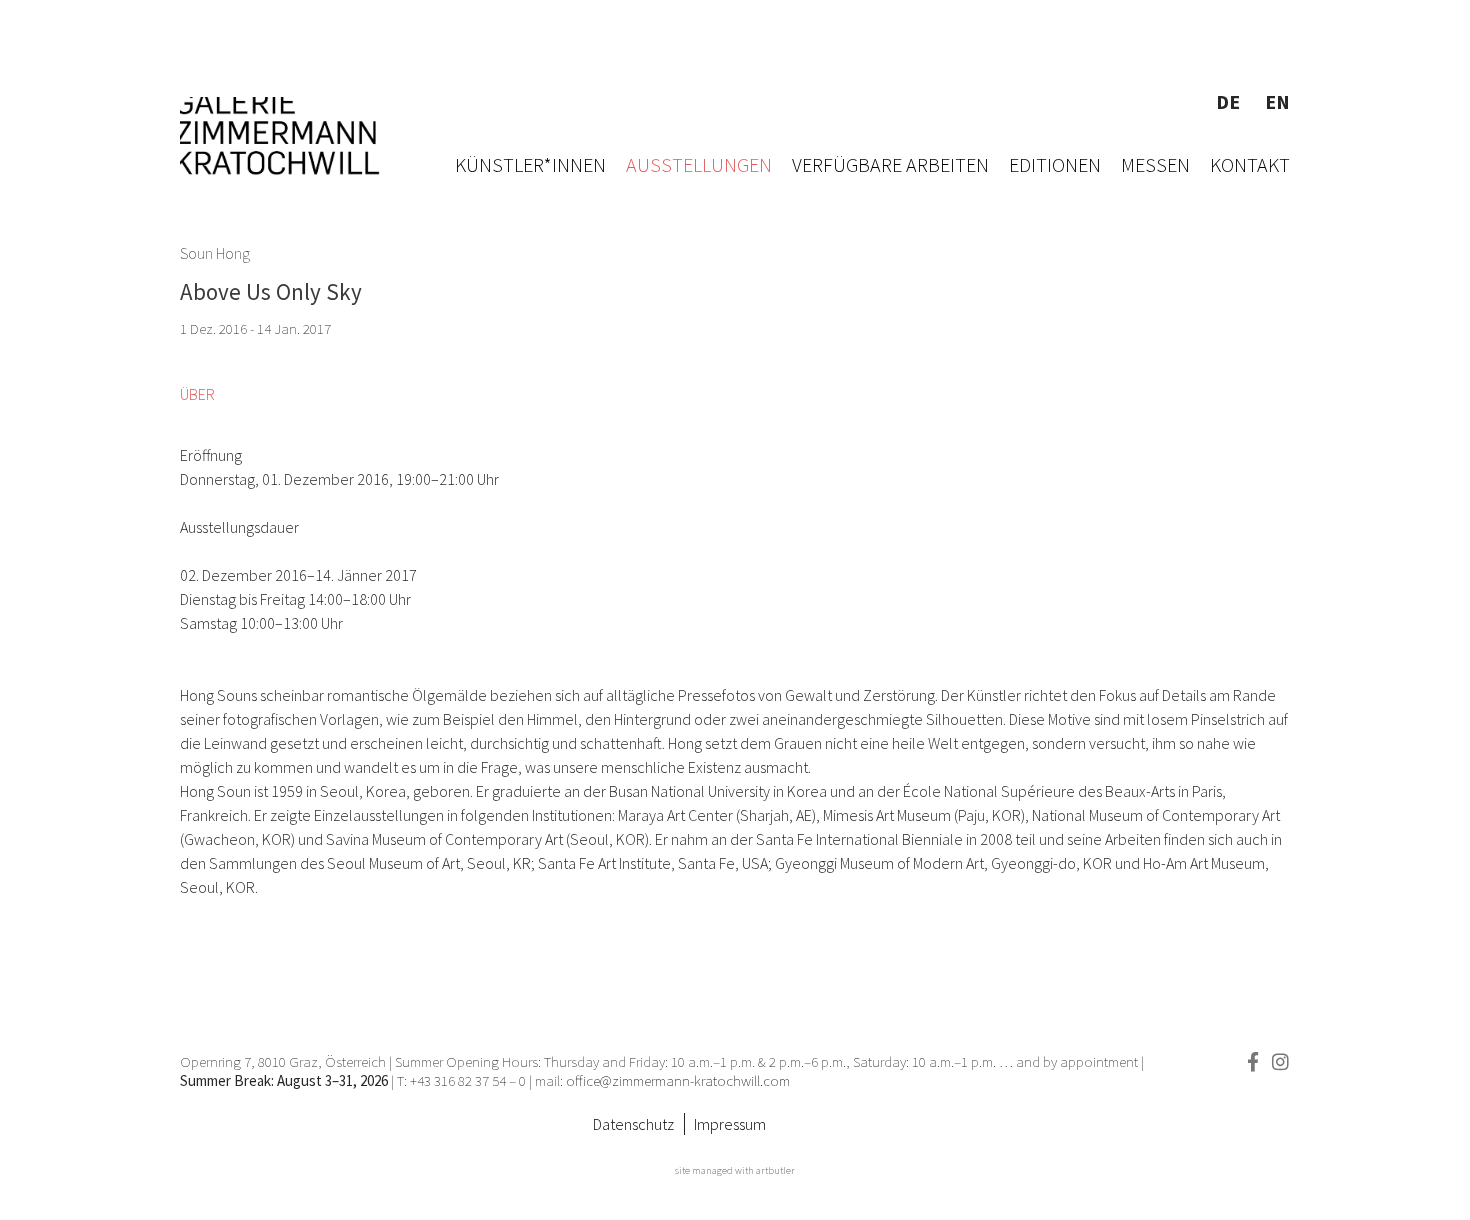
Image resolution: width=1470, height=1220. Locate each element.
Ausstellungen (699, 164)
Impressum (730, 1124)
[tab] (197, 394)
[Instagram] (1280, 1061)
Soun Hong (215, 253)
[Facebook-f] (1252, 1061)
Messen (1155, 164)
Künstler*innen (530, 164)
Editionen (1055, 164)
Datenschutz (633, 1124)
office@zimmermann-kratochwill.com (679, 1080)
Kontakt (1250, 164)
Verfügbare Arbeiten (890, 164)
